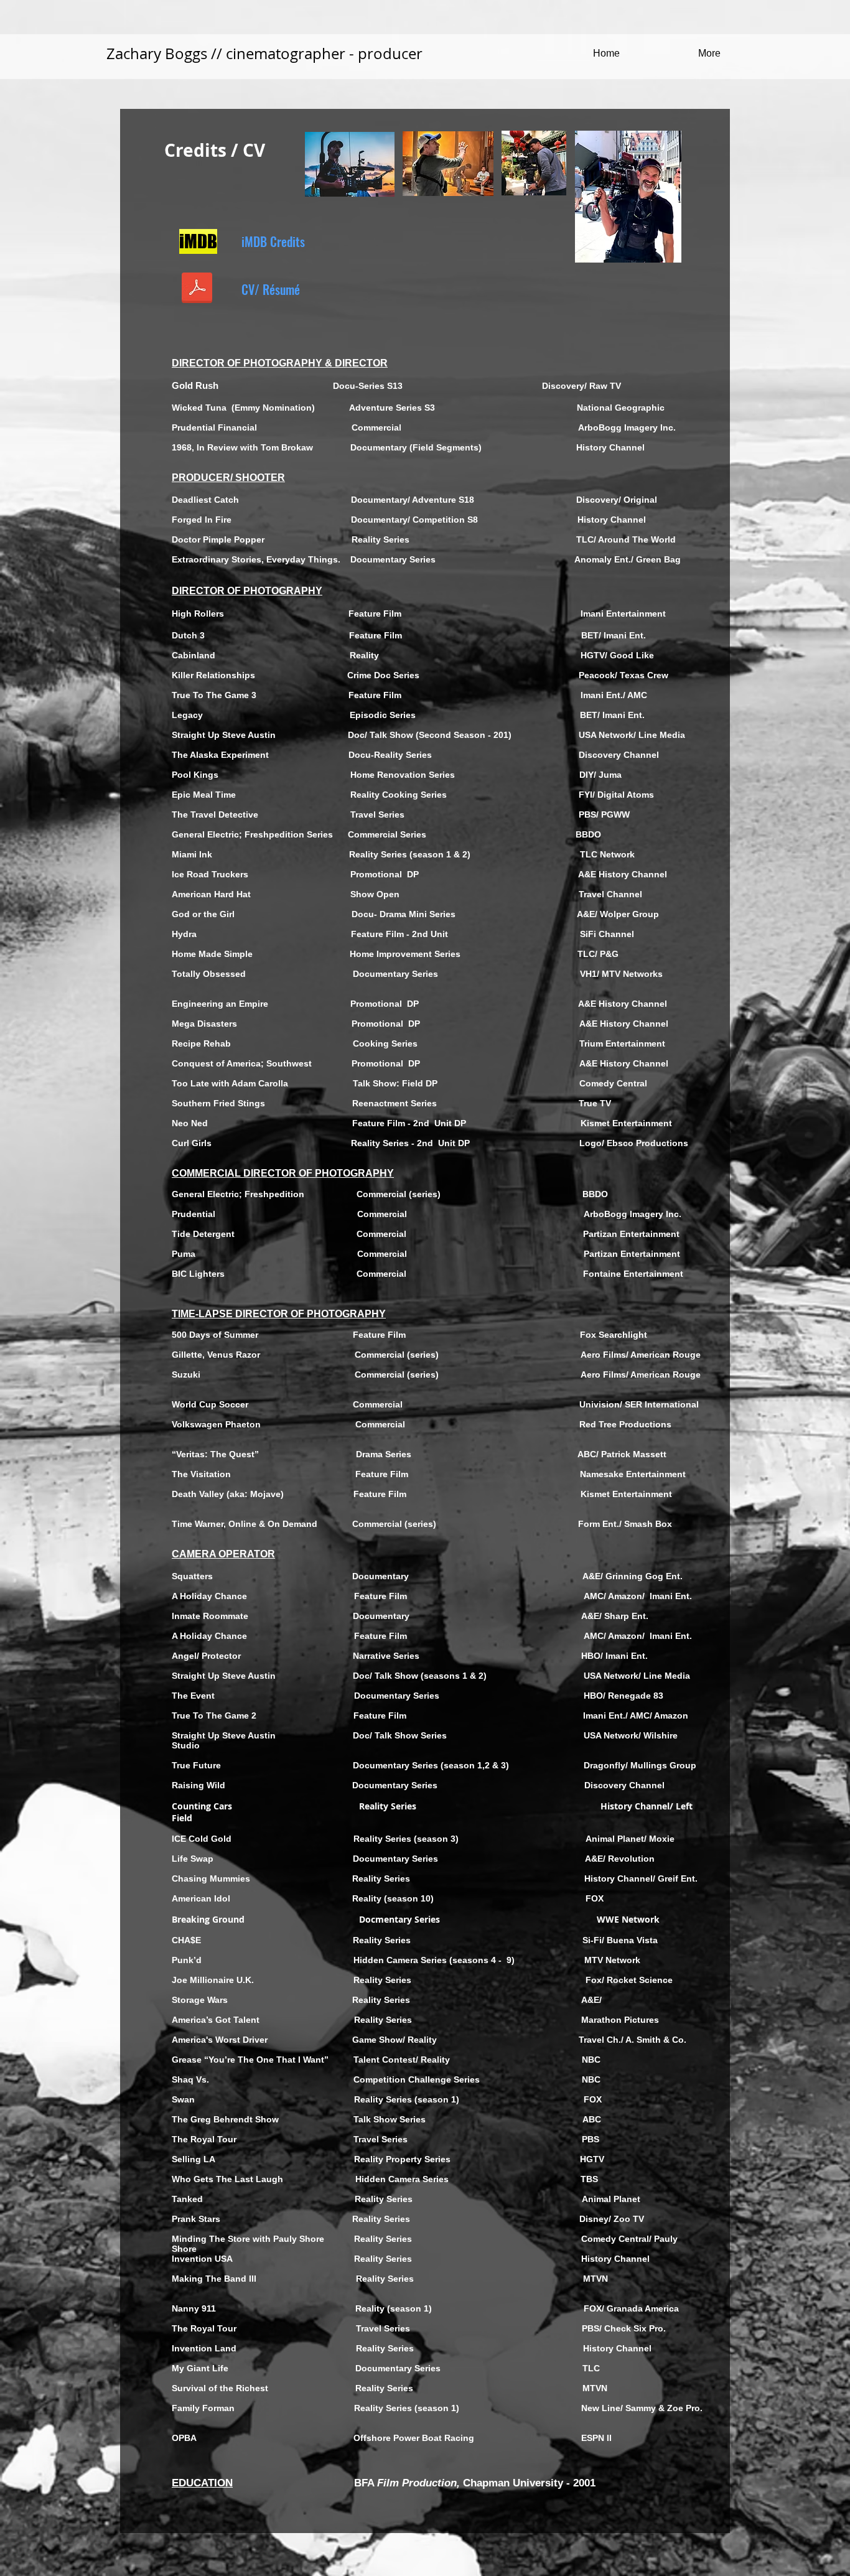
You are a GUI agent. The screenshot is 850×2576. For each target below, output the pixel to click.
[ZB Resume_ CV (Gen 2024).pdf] (197, 289)
